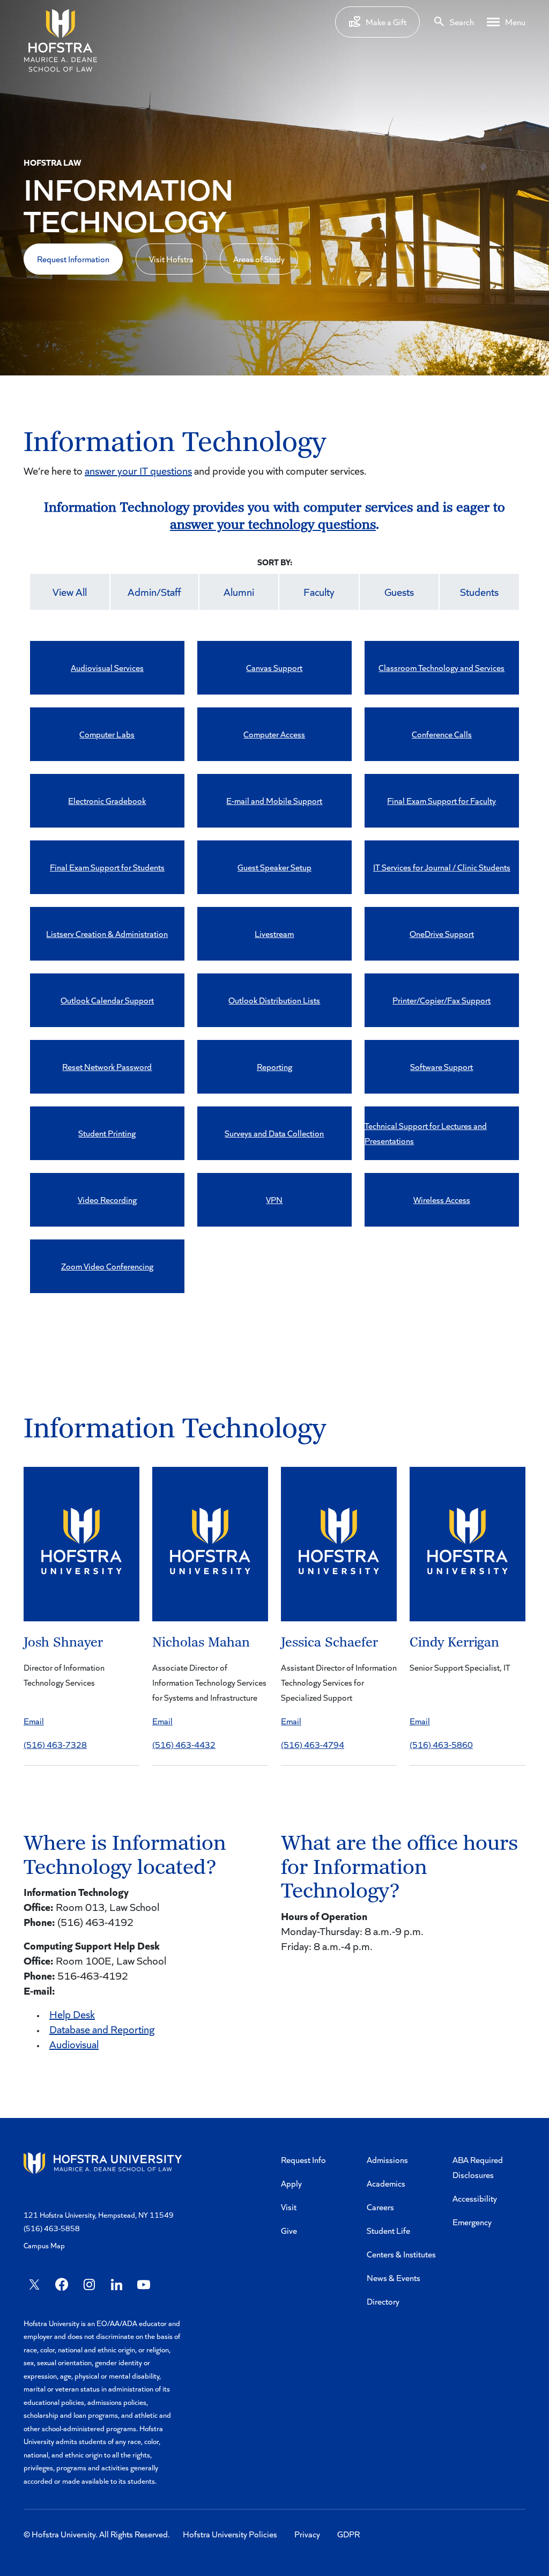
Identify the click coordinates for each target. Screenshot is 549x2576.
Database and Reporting (102, 2029)
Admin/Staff (154, 592)
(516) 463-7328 (55, 1744)
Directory (383, 2301)
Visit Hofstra (171, 259)
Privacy (307, 2534)
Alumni (239, 592)
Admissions (387, 2160)
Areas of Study (259, 259)
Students (479, 592)
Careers (380, 2207)
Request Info (303, 2160)
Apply (291, 2183)
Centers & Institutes (401, 2254)
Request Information (73, 259)
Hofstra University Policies (230, 2534)
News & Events (394, 2278)
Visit (289, 2207)
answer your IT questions (138, 470)
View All (70, 592)
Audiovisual (74, 2044)
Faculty (319, 592)
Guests (399, 592)
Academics (386, 2183)
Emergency (472, 2222)
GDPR (348, 2534)
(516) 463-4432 (184, 1744)
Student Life (388, 2230)
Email (34, 1721)
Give (289, 2230)
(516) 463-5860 (441, 1744)
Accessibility (475, 2198)
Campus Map (44, 2245)
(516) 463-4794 (313, 1744)
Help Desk (72, 2014)
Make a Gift (386, 22)
